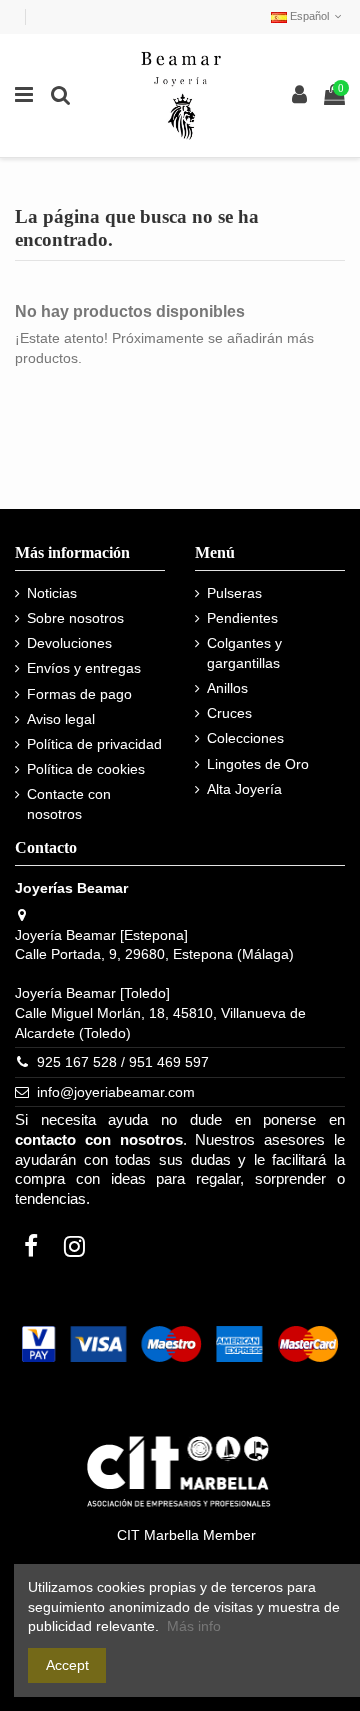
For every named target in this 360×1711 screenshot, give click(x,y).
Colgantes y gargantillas (244, 653)
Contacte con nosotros (69, 804)
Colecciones (245, 738)
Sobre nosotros (75, 618)
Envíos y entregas (84, 668)
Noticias (52, 593)
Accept (67, 1665)
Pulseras (234, 593)
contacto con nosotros (99, 1140)
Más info (194, 1626)
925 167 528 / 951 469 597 (123, 1062)
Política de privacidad (94, 744)
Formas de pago (79, 694)
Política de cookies (86, 769)
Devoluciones (69, 643)
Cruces (229, 713)
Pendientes (242, 618)
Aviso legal (61, 719)
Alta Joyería (244, 789)
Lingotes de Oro (258, 764)
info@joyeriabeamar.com (116, 1092)
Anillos (227, 688)
